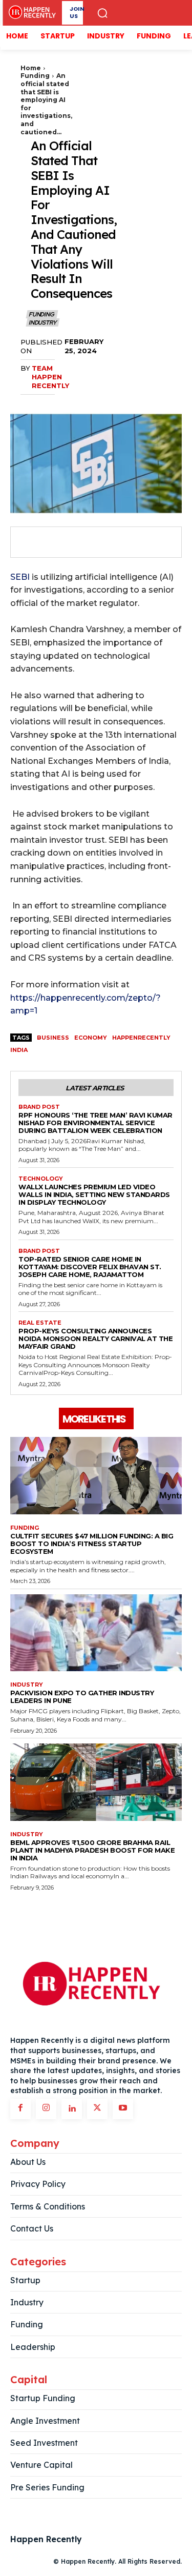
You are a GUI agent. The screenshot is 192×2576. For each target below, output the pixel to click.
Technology (41, 1179)
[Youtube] (123, 2109)
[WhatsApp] (99, 542)
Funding (35, 76)
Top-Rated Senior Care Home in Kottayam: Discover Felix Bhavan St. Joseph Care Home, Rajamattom (90, 1267)
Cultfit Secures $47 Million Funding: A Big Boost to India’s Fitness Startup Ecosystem (92, 1544)
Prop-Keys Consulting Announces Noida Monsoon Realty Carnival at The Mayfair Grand (95, 1338)
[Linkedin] (72, 2109)
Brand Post (39, 1107)
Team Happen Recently (50, 377)
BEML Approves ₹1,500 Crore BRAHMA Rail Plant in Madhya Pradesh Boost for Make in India (92, 1850)
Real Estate (40, 1323)
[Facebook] (29, 542)
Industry (42, 322)
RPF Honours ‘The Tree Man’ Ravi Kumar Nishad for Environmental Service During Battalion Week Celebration (95, 1123)
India (19, 1050)
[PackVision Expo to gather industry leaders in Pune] (96, 1633)
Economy (91, 1038)
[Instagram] (46, 2109)
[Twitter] (52, 542)
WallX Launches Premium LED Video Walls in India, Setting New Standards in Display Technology (94, 1194)
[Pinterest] (76, 542)
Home (31, 68)
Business (53, 1038)
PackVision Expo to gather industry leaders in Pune (82, 1697)
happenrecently (141, 1038)
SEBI (20, 577)
